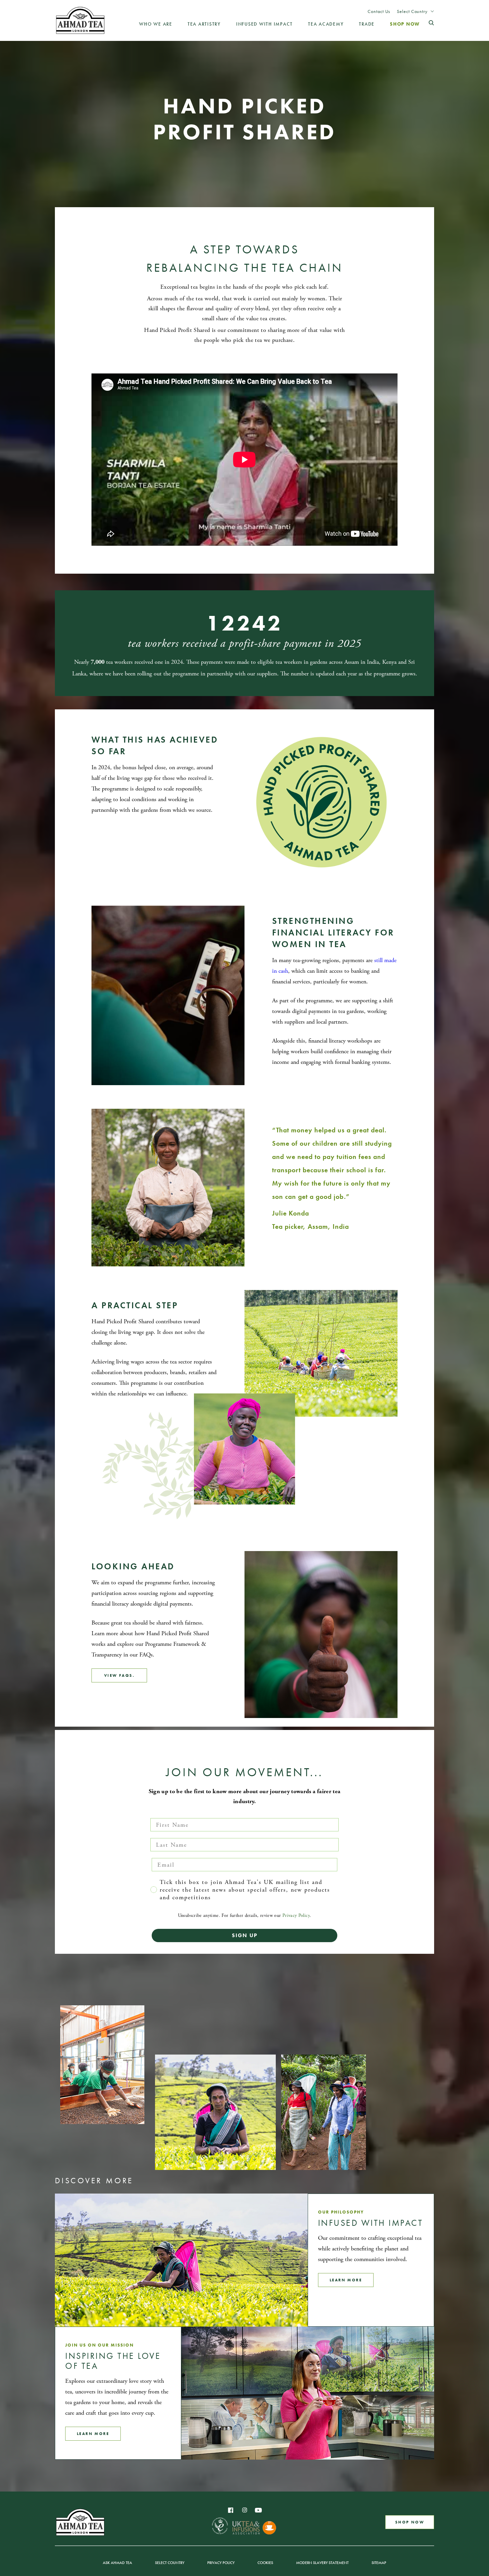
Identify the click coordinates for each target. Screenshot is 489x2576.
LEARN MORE (346, 2280)
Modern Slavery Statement (322, 2563)
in (244, 2510)
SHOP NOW (410, 2522)
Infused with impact (264, 24)
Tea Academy (326, 24)
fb (231, 2510)
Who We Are (156, 24)
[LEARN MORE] (181, 2260)
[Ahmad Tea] (80, 20)
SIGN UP (245, 1935)
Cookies (265, 2563)
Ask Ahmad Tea (117, 2563)
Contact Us (379, 11)
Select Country (412, 11)
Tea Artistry (204, 24)
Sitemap (379, 2563)
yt (258, 2510)
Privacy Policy (296, 1916)
